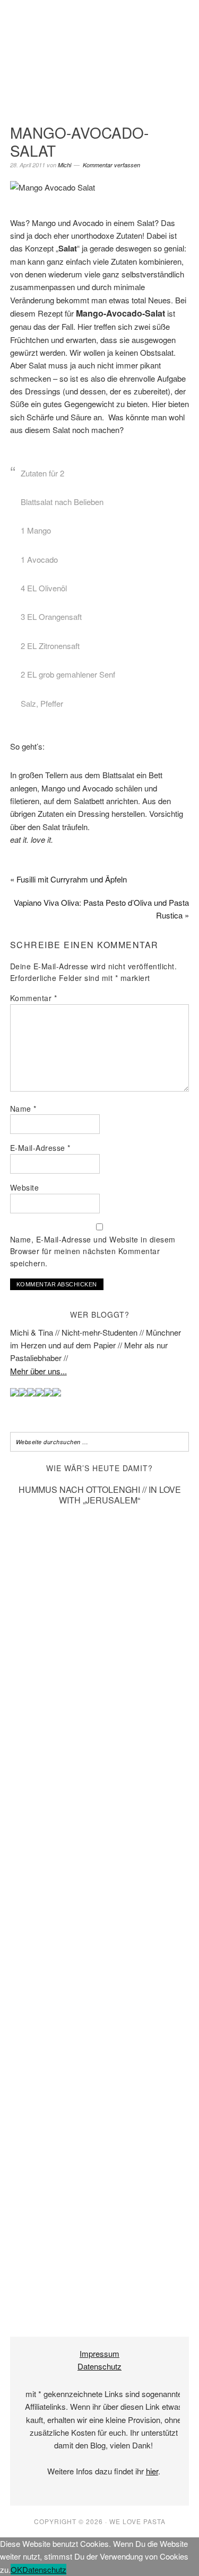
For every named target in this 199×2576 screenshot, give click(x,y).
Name (23, 1109)
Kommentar (34, 998)
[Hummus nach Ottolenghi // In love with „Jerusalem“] (100, 2298)
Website (25, 1187)
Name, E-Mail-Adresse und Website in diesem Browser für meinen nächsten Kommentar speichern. (93, 1251)
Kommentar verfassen (111, 165)
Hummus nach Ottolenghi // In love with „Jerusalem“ (100, 1494)
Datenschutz (99, 2366)
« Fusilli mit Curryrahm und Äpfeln (68, 879)
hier (152, 2471)
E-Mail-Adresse (40, 1148)
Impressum (99, 2353)
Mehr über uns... (38, 1371)
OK (16, 2569)
